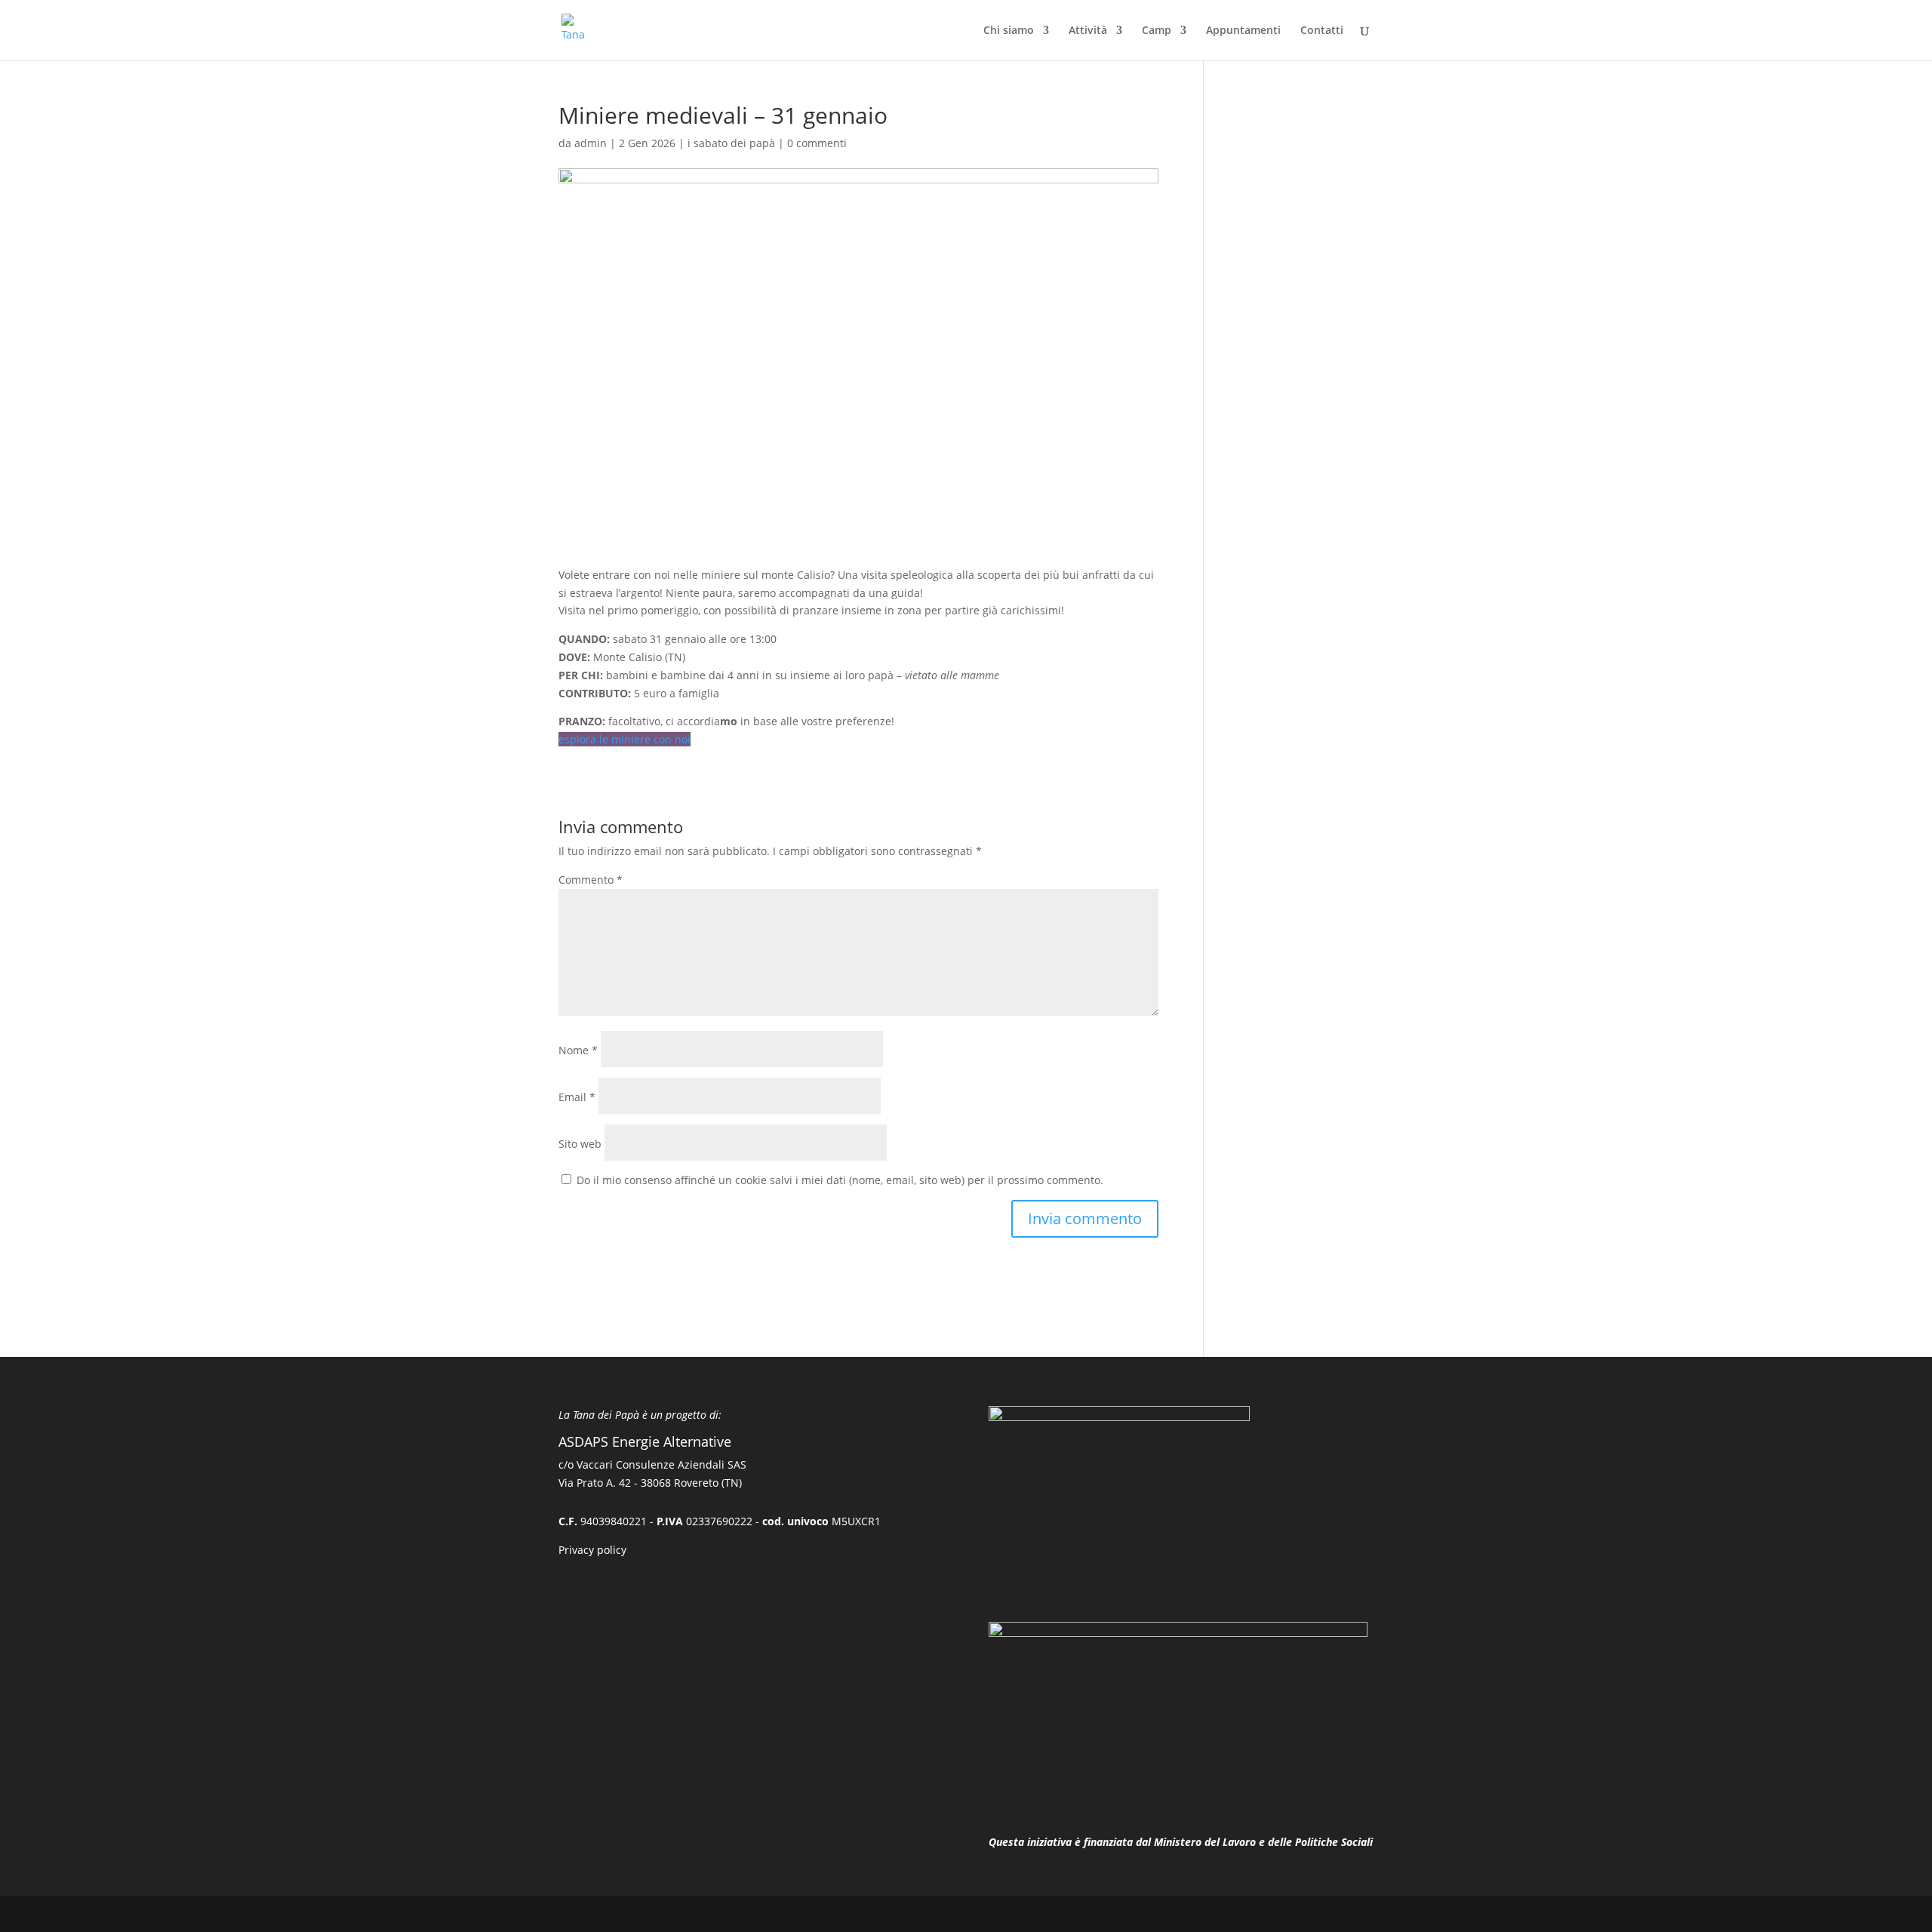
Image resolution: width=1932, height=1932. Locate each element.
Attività (1088, 31)
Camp (1157, 31)
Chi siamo (1009, 31)
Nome (578, 1050)
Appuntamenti (1243, 31)
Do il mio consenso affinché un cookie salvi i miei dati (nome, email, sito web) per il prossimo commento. (840, 1180)
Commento (591, 880)
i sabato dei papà (731, 143)
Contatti (1322, 31)
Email (577, 1097)
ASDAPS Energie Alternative (645, 1441)
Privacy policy (592, 1550)
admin (591, 143)
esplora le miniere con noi (625, 739)
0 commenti (817, 143)
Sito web (580, 1144)
